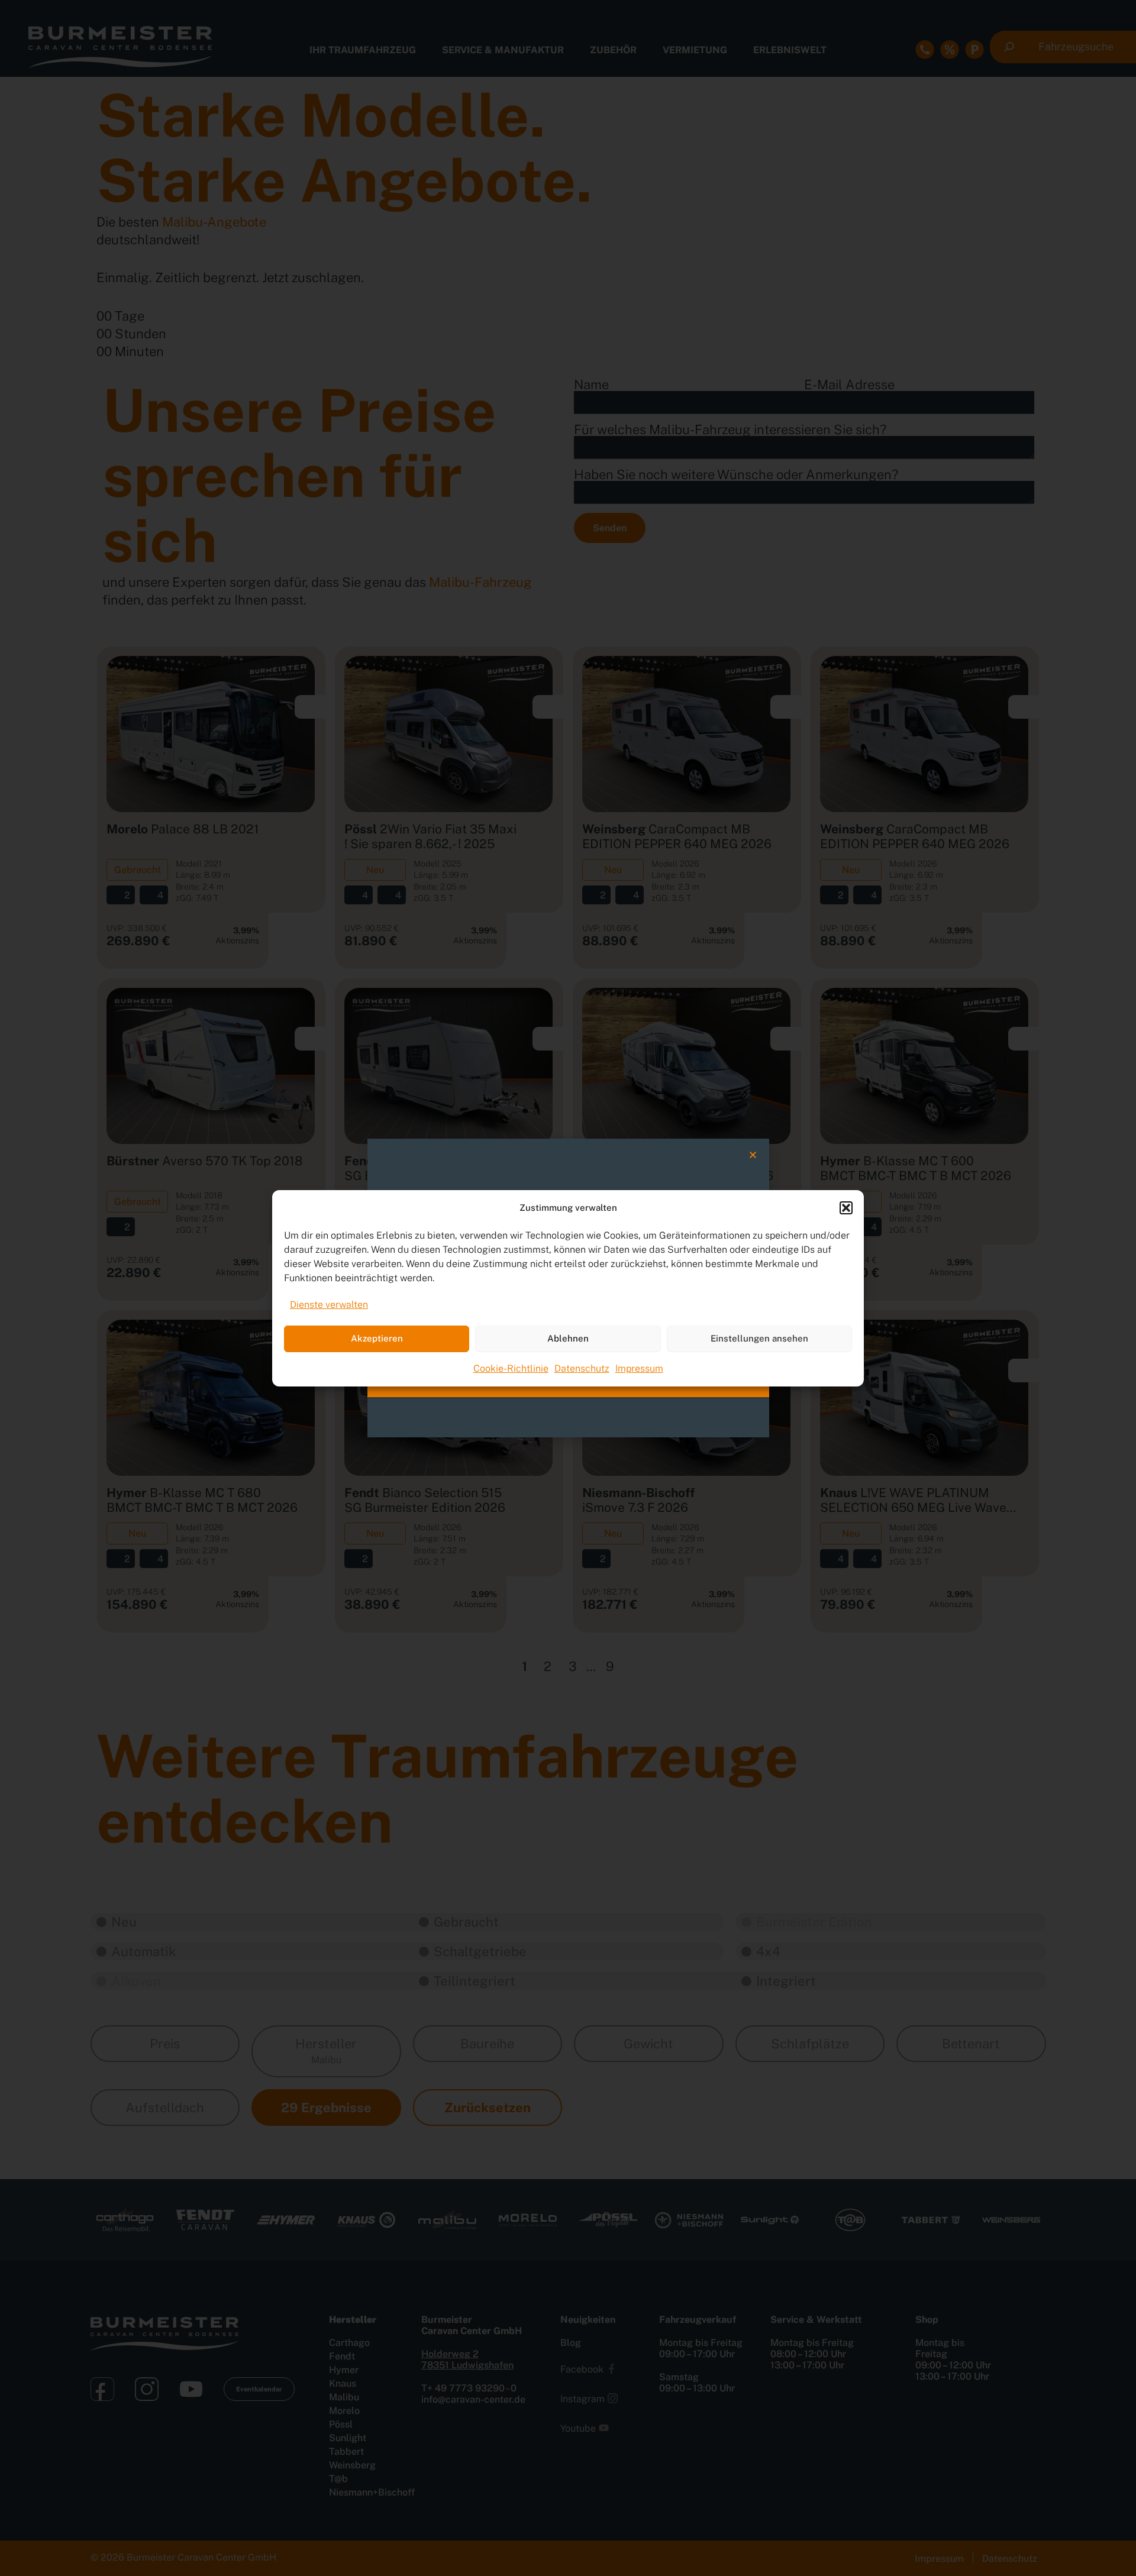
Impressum (639, 1368)
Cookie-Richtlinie (511, 1368)
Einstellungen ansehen (759, 1338)
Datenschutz (582, 1368)
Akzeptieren (377, 1338)
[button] (846, 1208)
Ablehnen (568, 1338)
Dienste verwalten (329, 1305)
